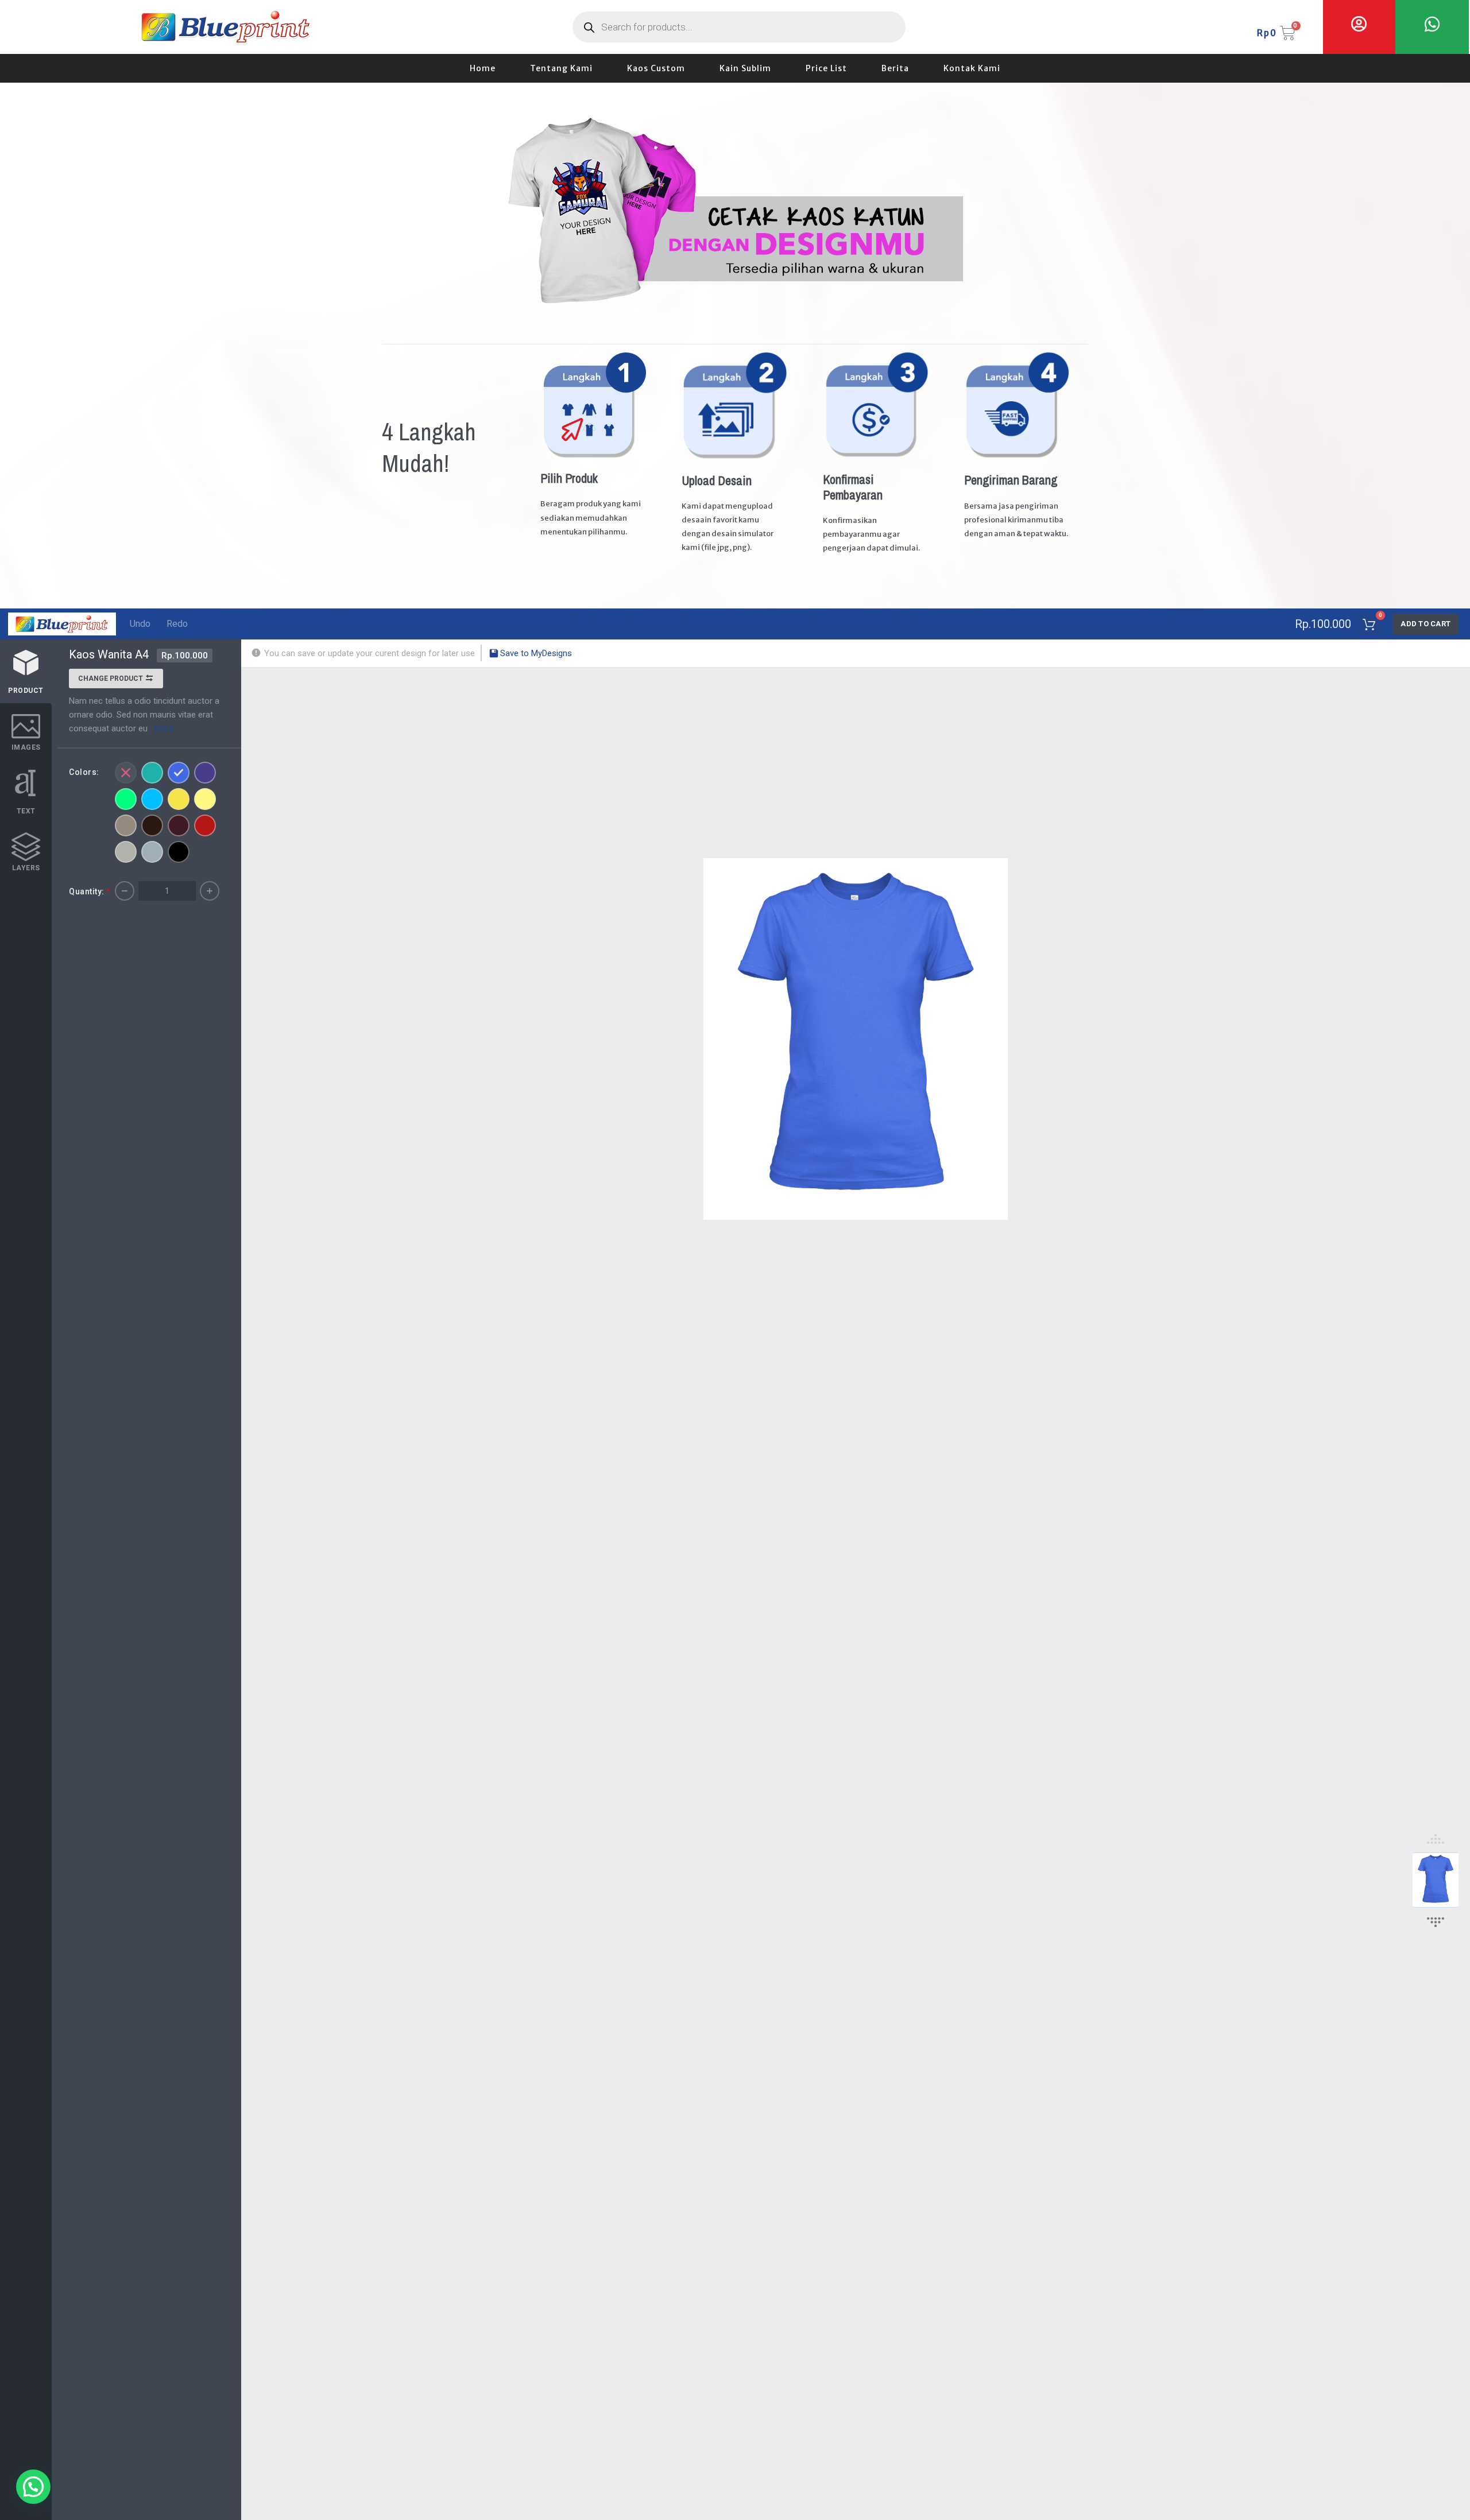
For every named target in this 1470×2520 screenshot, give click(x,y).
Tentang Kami (561, 68)
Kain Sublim (745, 68)
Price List (826, 68)
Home (483, 68)
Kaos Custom (656, 68)
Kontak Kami (972, 68)
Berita (895, 68)
